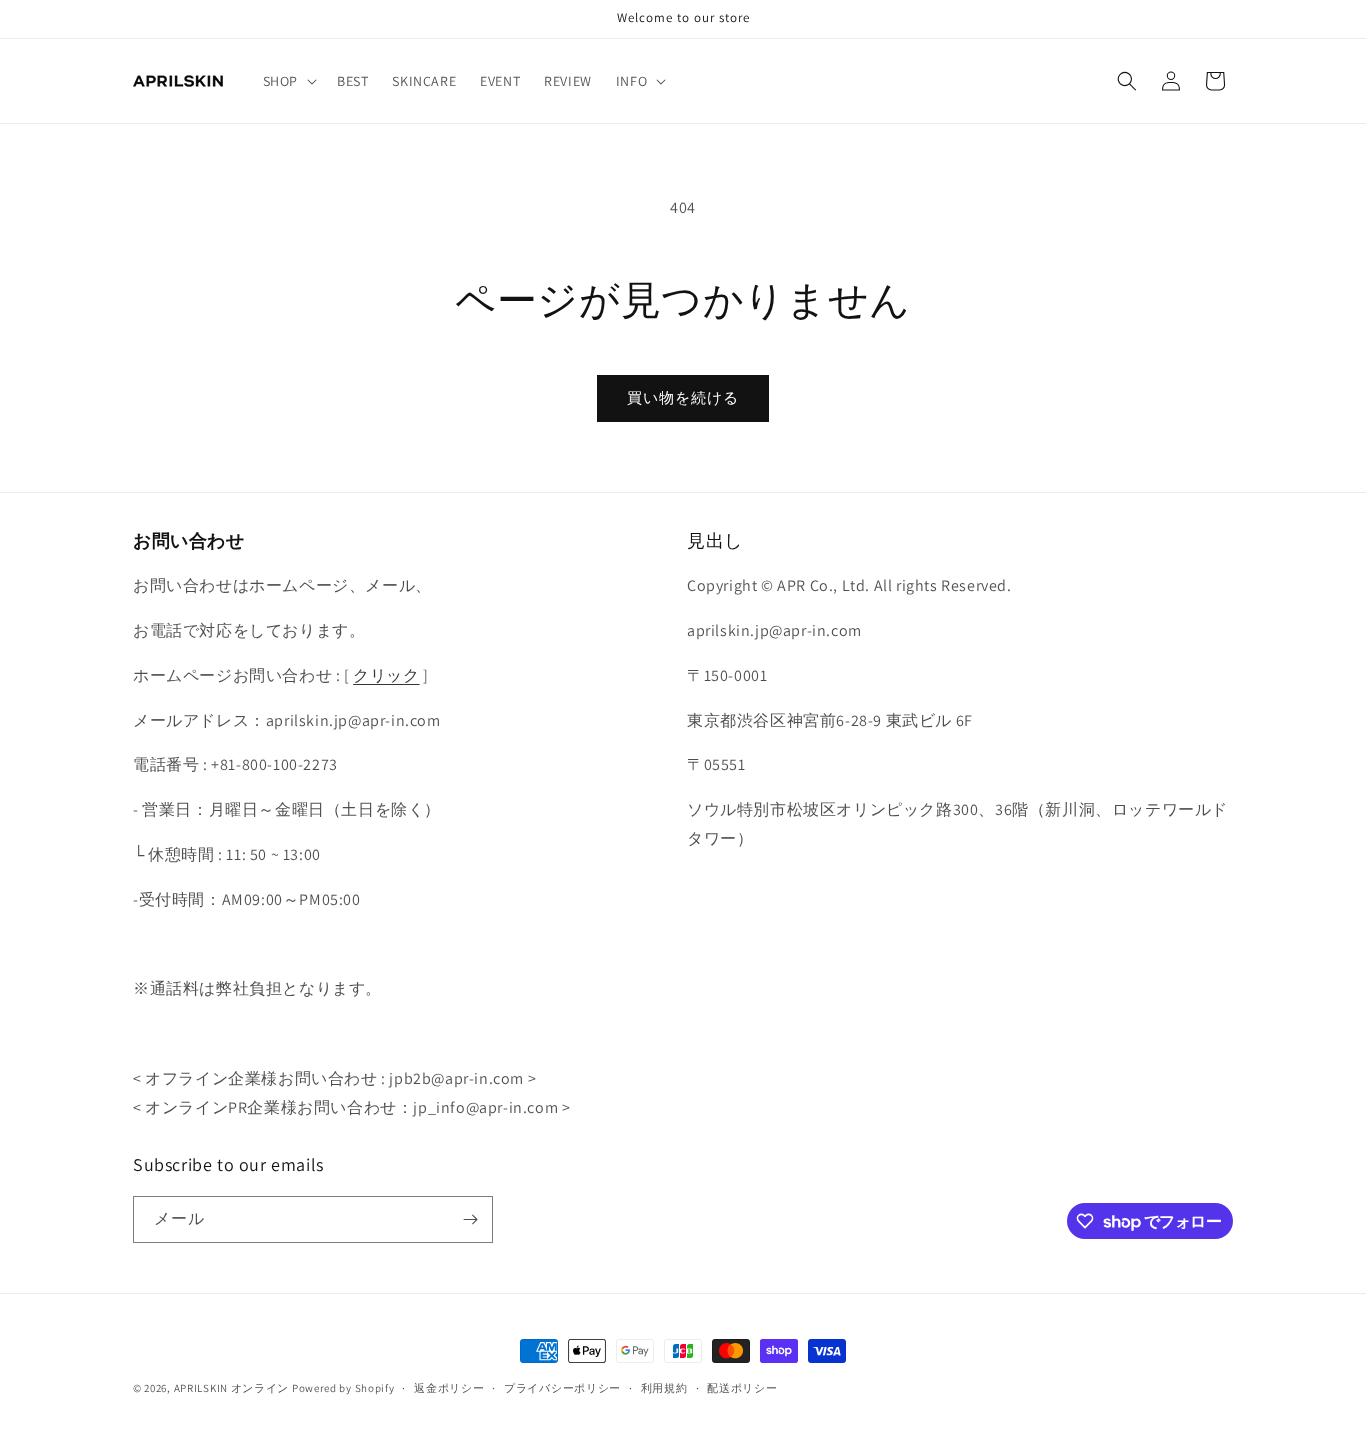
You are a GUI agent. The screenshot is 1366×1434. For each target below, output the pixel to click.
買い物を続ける (683, 397)
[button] (288, 81)
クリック (386, 675)
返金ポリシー (449, 1388)
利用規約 (664, 1388)
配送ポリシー (742, 1388)
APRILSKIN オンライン (232, 1388)
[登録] (470, 1219)
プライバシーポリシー (562, 1388)
